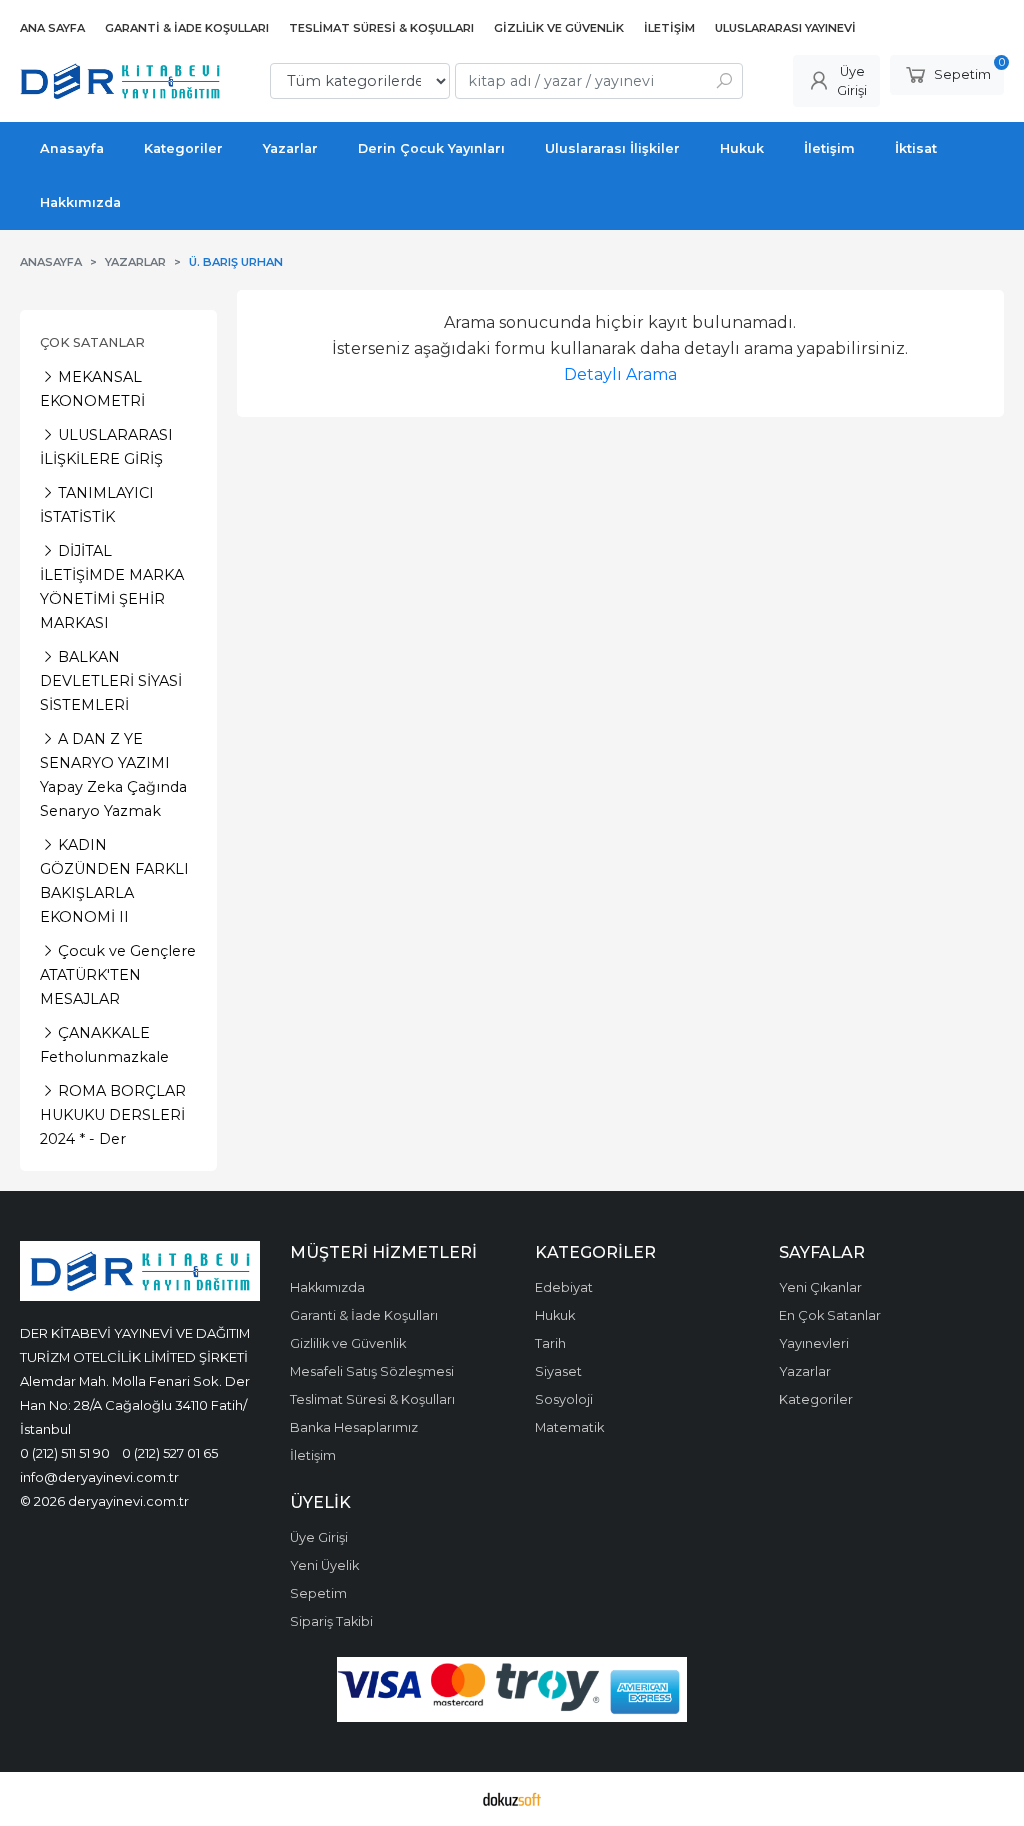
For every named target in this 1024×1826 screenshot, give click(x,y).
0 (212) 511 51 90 (65, 1453)
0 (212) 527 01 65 (170, 1453)
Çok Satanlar (92, 342)
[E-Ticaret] (512, 1799)
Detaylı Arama (620, 374)
